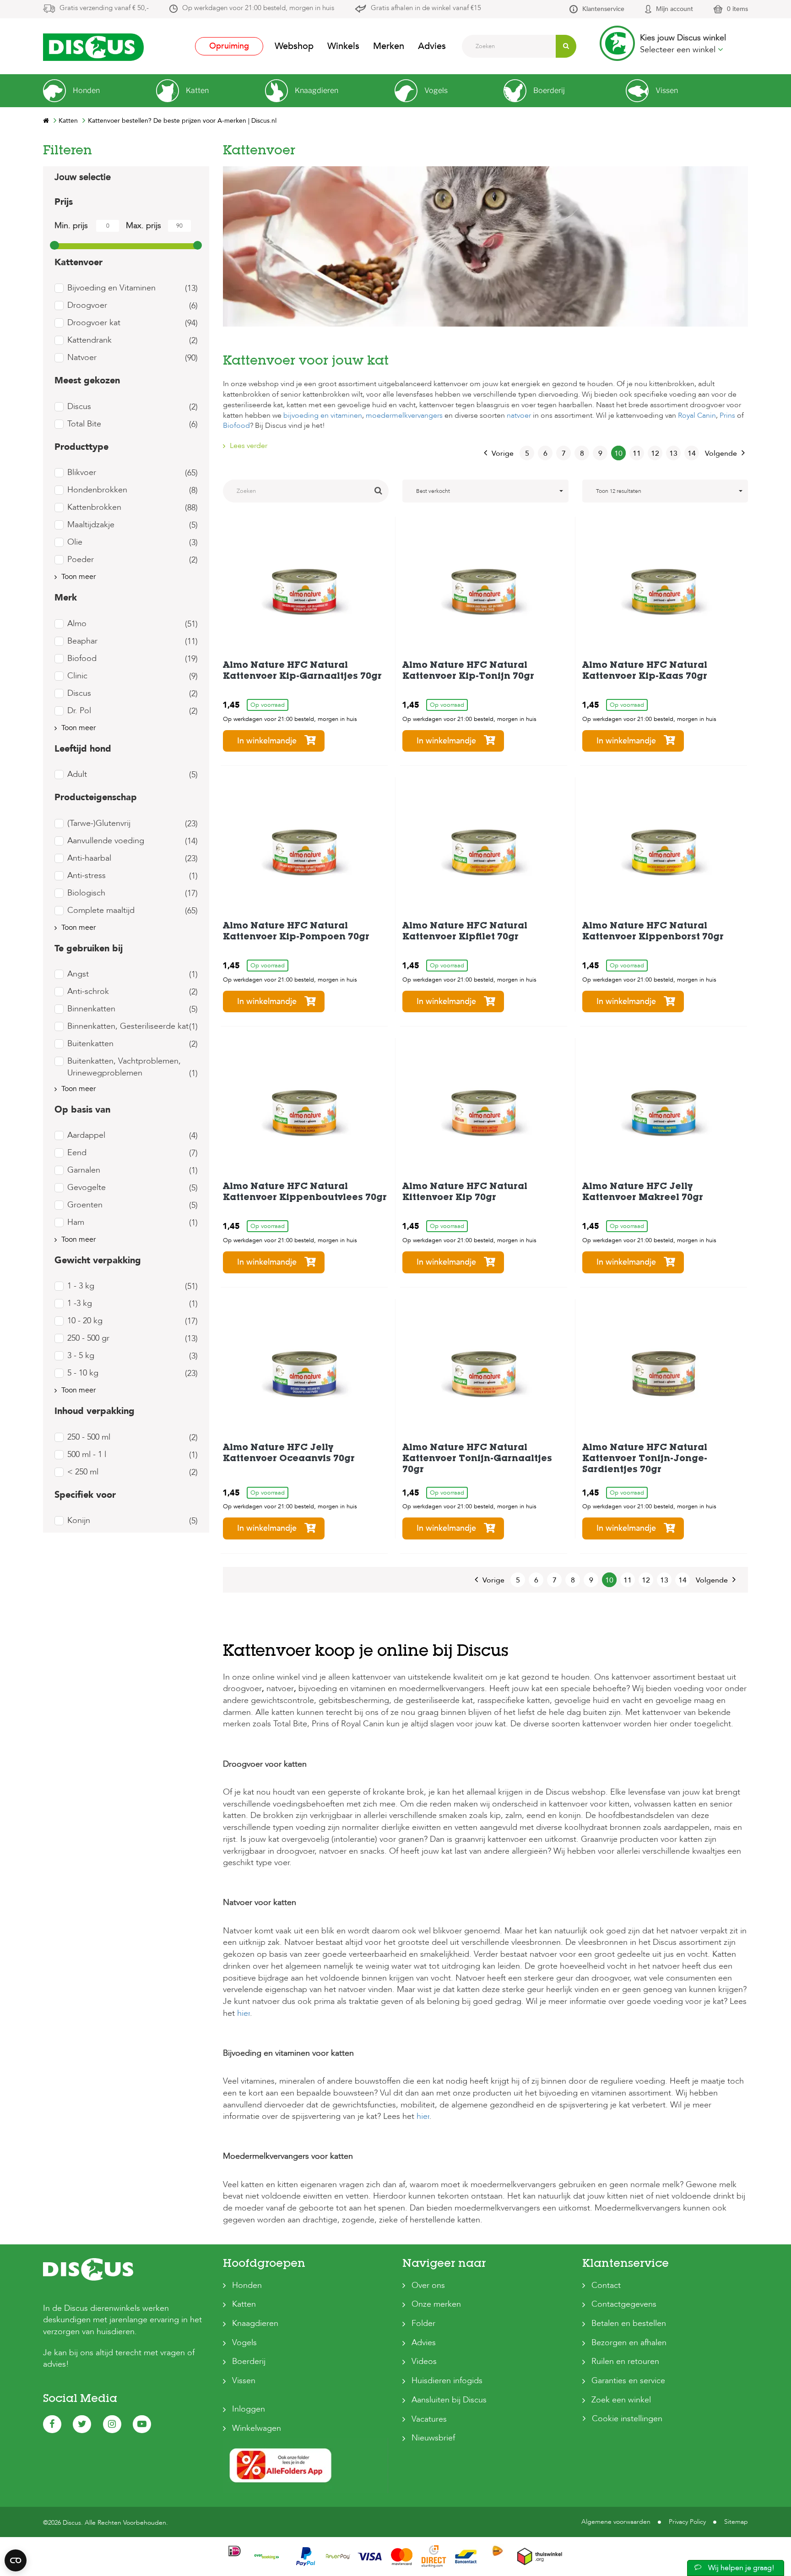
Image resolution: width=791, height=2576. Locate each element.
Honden (247, 2285)
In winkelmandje (267, 741)
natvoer (519, 415)
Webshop (294, 46)
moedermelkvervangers (404, 415)
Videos (424, 2361)
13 (673, 453)
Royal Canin (697, 415)
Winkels (343, 46)
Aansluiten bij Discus (449, 2400)
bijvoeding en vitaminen (323, 415)
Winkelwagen (257, 2428)
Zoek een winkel (621, 2400)
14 (692, 453)
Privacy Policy (687, 2522)
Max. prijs (144, 226)
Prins (727, 415)
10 (618, 453)
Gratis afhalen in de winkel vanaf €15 (426, 8)
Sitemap (736, 2522)
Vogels (244, 2343)
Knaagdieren (255, 2323)
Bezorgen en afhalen (629, 2343)
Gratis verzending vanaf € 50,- (104, 8)
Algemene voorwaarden (616, 2522)
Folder (423, 2323)
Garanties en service (628, 2381)
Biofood (236, 426)
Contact (606, 2285)
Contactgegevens (624, 2304)
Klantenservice (603, 9)
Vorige (503, 453)
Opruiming (229, 46)
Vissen (244, 2381)
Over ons (428, 2285)
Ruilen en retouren (625, 2361)
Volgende (721, 453)
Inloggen (249, 2409)
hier (244, 2013)
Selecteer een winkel (679, 50)
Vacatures (429, 2419)
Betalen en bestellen (629, 2323)
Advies (432, 46)
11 (637, 453)
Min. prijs (71, 226)
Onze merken (436, 2304)
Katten (244, 2304)
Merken (389, 46)
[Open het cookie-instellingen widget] (16, 2560)
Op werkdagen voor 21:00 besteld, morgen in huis (258, 8)
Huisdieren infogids (447, 2381)
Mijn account (675, 9)
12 (655, 453)
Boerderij (249, 2361)
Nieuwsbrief (433, 2438)
